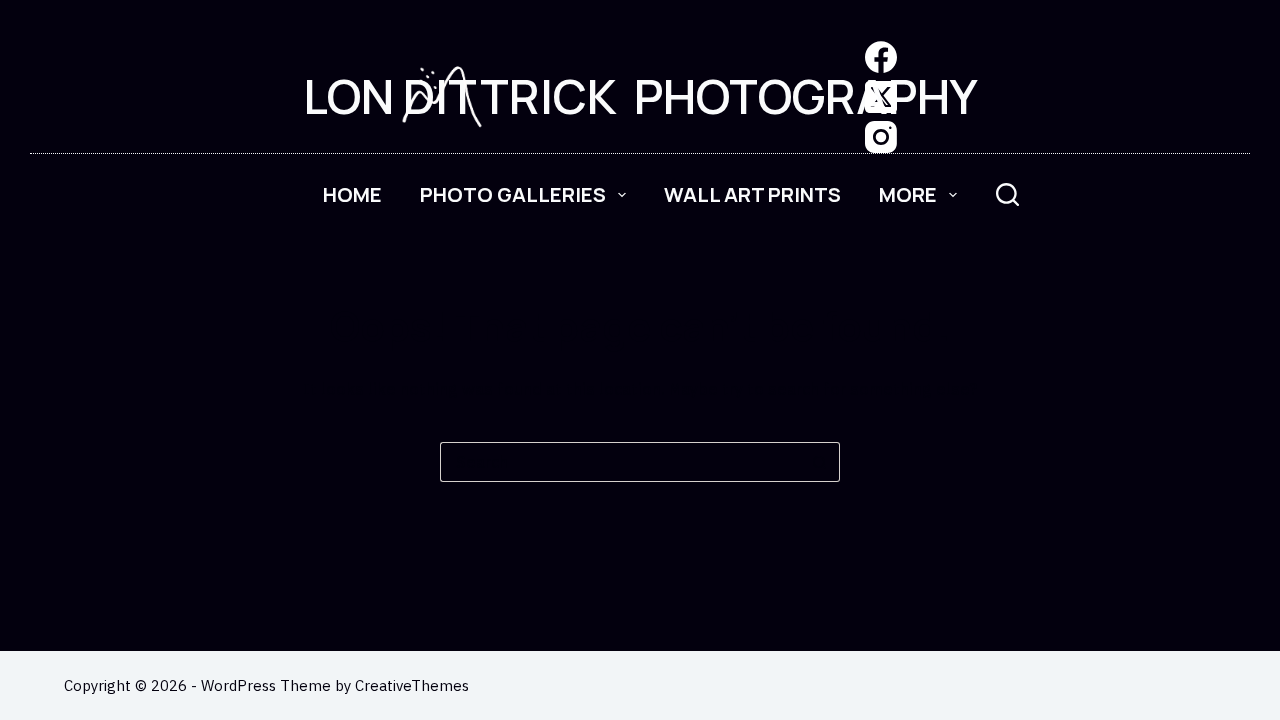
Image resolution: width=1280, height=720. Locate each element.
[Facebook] (881, 57)
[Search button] (820, 462)
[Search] (1007, 194)
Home (352, 194)
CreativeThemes (412, 685)
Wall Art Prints (752, 194)
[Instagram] (881, 137)
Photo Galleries (513, 194)
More (908, 194)
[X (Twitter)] (881, 97)
